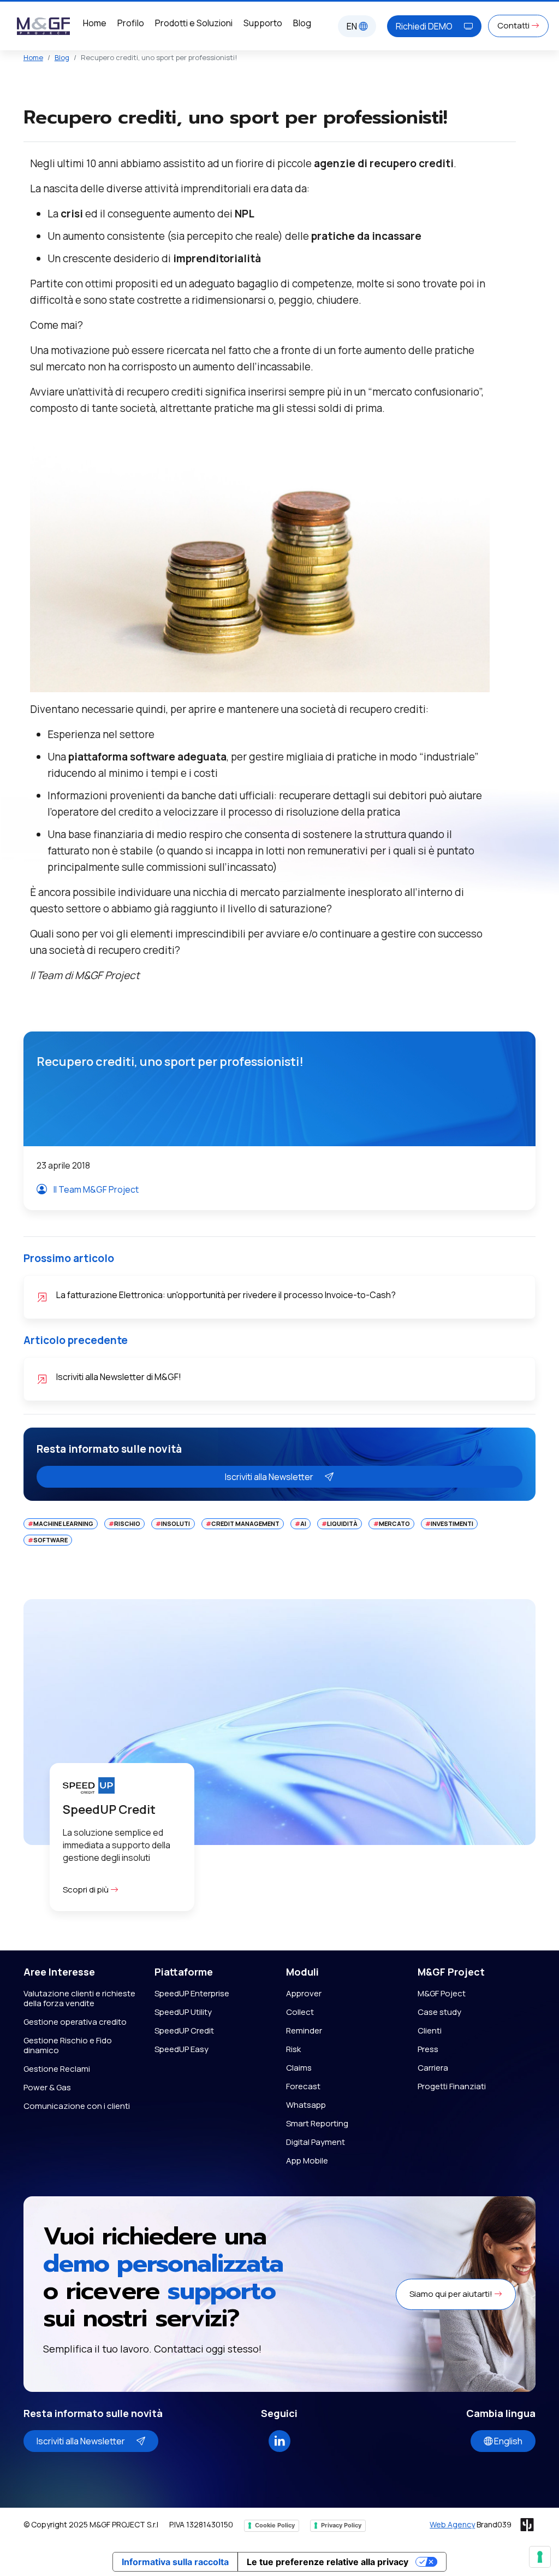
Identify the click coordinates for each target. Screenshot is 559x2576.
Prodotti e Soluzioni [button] (194, 23)
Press (428, 2049)
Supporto (263, 23)
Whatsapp (306, 2105)
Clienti (430, 2030)
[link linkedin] (279, 2440)
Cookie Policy (275, 2525)
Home (95, 23)
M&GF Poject (442, 1993)
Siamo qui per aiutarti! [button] (452, 2294)
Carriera (433, 2068)
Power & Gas (47, 2087)
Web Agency (452, 2524)
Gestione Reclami (57, 2069)
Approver (304, 1993)
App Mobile (307, 2161)
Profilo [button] (131, 23)
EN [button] (353, 26)
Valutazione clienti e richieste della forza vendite (79, 1998)
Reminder (304, 2030)
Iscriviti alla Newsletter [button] (270, 1477)
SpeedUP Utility (183, 2012)
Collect (300, 2012)
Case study (439, 2012)
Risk (293, 2049)
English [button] (507, 2441)
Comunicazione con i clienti (77, 2106)
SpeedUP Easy (182, 2049)
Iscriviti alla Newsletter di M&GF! (119, 1377)
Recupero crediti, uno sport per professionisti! (170, 1062)
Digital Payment (316, 2142)
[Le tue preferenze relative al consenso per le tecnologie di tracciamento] (540, 2557)
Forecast (303, 2086)
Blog (302, 23)
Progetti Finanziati (452, 2086)
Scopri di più (87, 1890)
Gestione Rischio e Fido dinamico (68, 2045)
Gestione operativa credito (75, 2022)
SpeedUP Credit (184, 2030)
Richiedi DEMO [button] (425, 26)
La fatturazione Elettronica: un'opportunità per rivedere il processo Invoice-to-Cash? (226, 1295)
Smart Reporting (317, 2123)
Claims (299, 2068)
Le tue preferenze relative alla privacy (328, 2562)
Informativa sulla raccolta (175, 2562)
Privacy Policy (341, 2525)
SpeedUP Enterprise (192, 1993)
